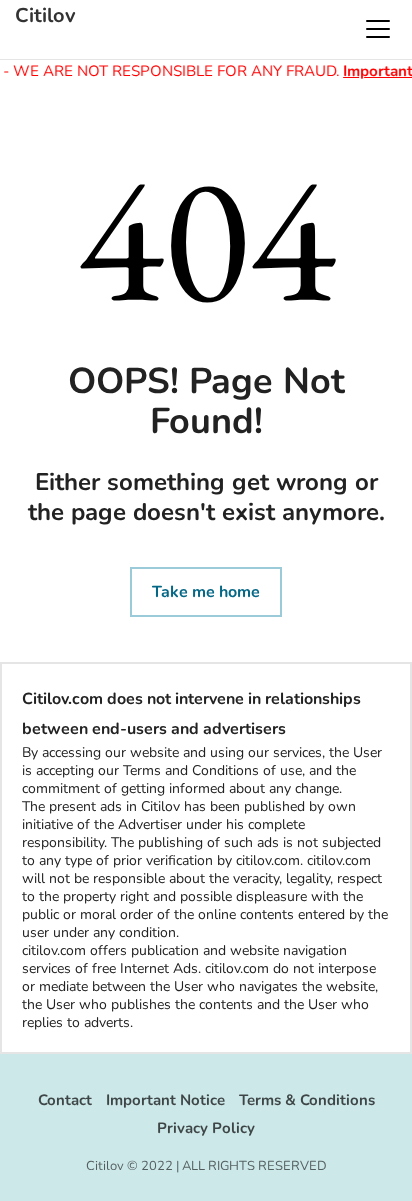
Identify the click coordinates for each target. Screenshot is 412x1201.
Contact (65, 1100)
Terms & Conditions (307, 1100)
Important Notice (165, 1100)
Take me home (206, 592)
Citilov (45, 16)
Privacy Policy (206, 1128)
